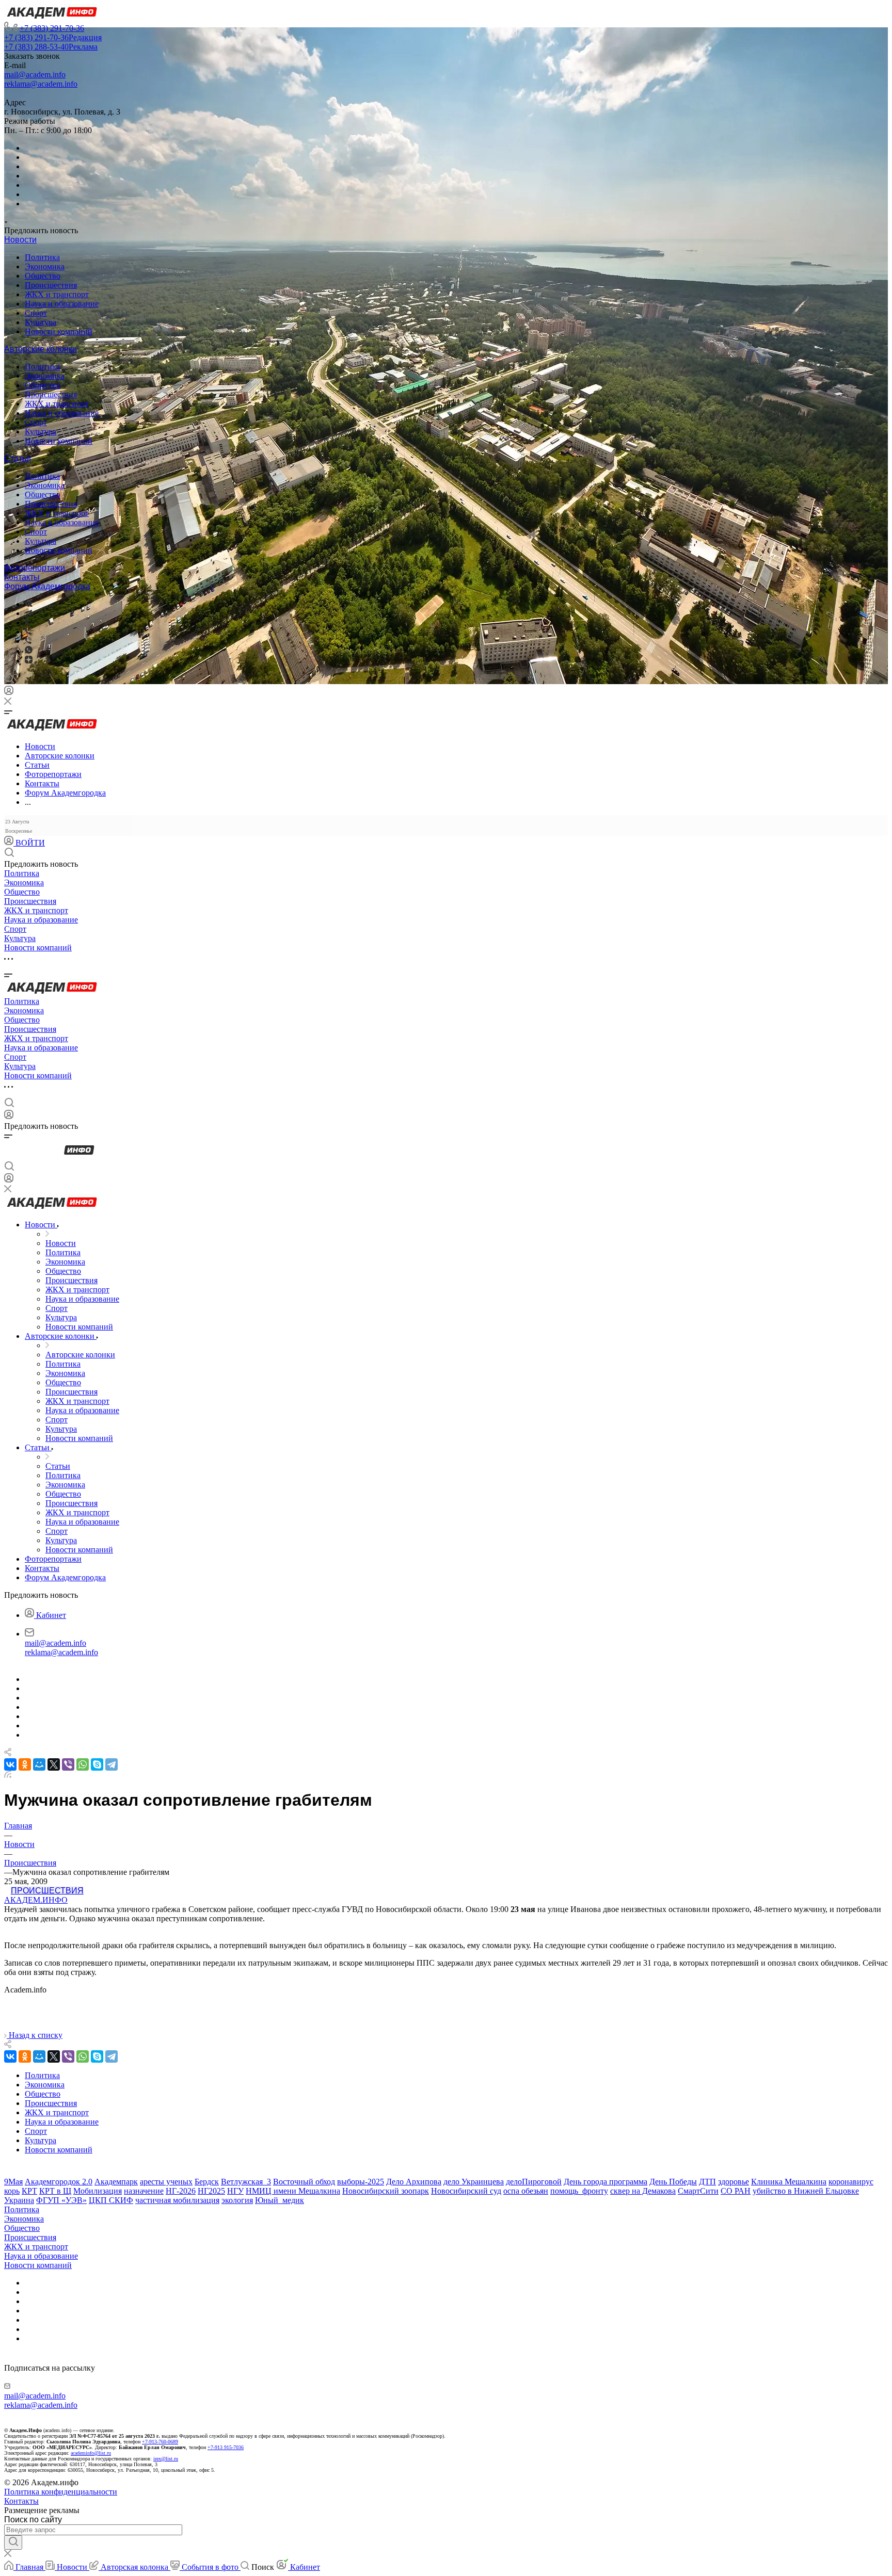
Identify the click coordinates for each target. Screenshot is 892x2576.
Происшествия (51, 285)
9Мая (13, 2182)
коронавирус (851, 2182)
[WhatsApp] (83, 1764)
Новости (20, 240)
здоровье (734, 2182)
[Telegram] (28, 613)
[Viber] (28, 632)
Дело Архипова (414, 2182)
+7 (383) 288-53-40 (51, 47)
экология (237, 2200)
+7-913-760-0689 (160, 2442)
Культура (41, 322)
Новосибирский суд (466, 2191)
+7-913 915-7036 (226, 2447)
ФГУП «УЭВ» (61, 2200)
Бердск (207, 2182)
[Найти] (13, 2542)
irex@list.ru (166, 2459)
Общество (43, 276)
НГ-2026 (181, 2191)
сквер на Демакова (643, 2191)
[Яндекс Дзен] (29, 661)
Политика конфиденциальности (61, 2492)
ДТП (707, 2182)
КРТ (29, 2191)
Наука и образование (62, 304)
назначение (144, 2191)
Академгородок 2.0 (59, 2182)
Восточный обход (304, 2182)
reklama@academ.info (41, 84)
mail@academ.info (35, 75)
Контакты (22, 577)
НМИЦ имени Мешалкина (293, 2191)
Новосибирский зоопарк (386, 2191)
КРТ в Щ (55, 2191)
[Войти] (9, 693)
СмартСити (698, 2191)
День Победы (673, 2182)
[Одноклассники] (27, 622)
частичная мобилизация (177, 2200)
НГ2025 (211, 2191)
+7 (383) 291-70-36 (52, 28)
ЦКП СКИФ (111, 2200)
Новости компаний (59, 331)
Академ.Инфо (36, 1900)
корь (12, 2191)
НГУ (235, 2191)
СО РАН (736, 2191)
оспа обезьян (526, 2191)
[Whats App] (29, 651)
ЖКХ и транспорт (57, 294)
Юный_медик (280, 2200)
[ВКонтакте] (29, 604)
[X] (54, 1764)
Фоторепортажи (35, 568)
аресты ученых (166, 2182)
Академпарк (116, 2182)
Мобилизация (98, 2191)
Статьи (18, 458)
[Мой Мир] (39, 1764)
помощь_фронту (579, 2191)
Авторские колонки (41, 349)
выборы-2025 (361, 2182)
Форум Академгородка (47, 586)
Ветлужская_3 (246, 2182)
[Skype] (97, 1764)
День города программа (606, 2182)
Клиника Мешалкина (789, 2182)
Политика (42, 257)
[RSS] (8, 1775)
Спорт (36, 313)
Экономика (45, 266)
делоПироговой (534, 2182)
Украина (19, 2200)
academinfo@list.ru (91, 2453)
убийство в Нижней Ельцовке (806, 2191)
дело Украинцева (474, 2182)
